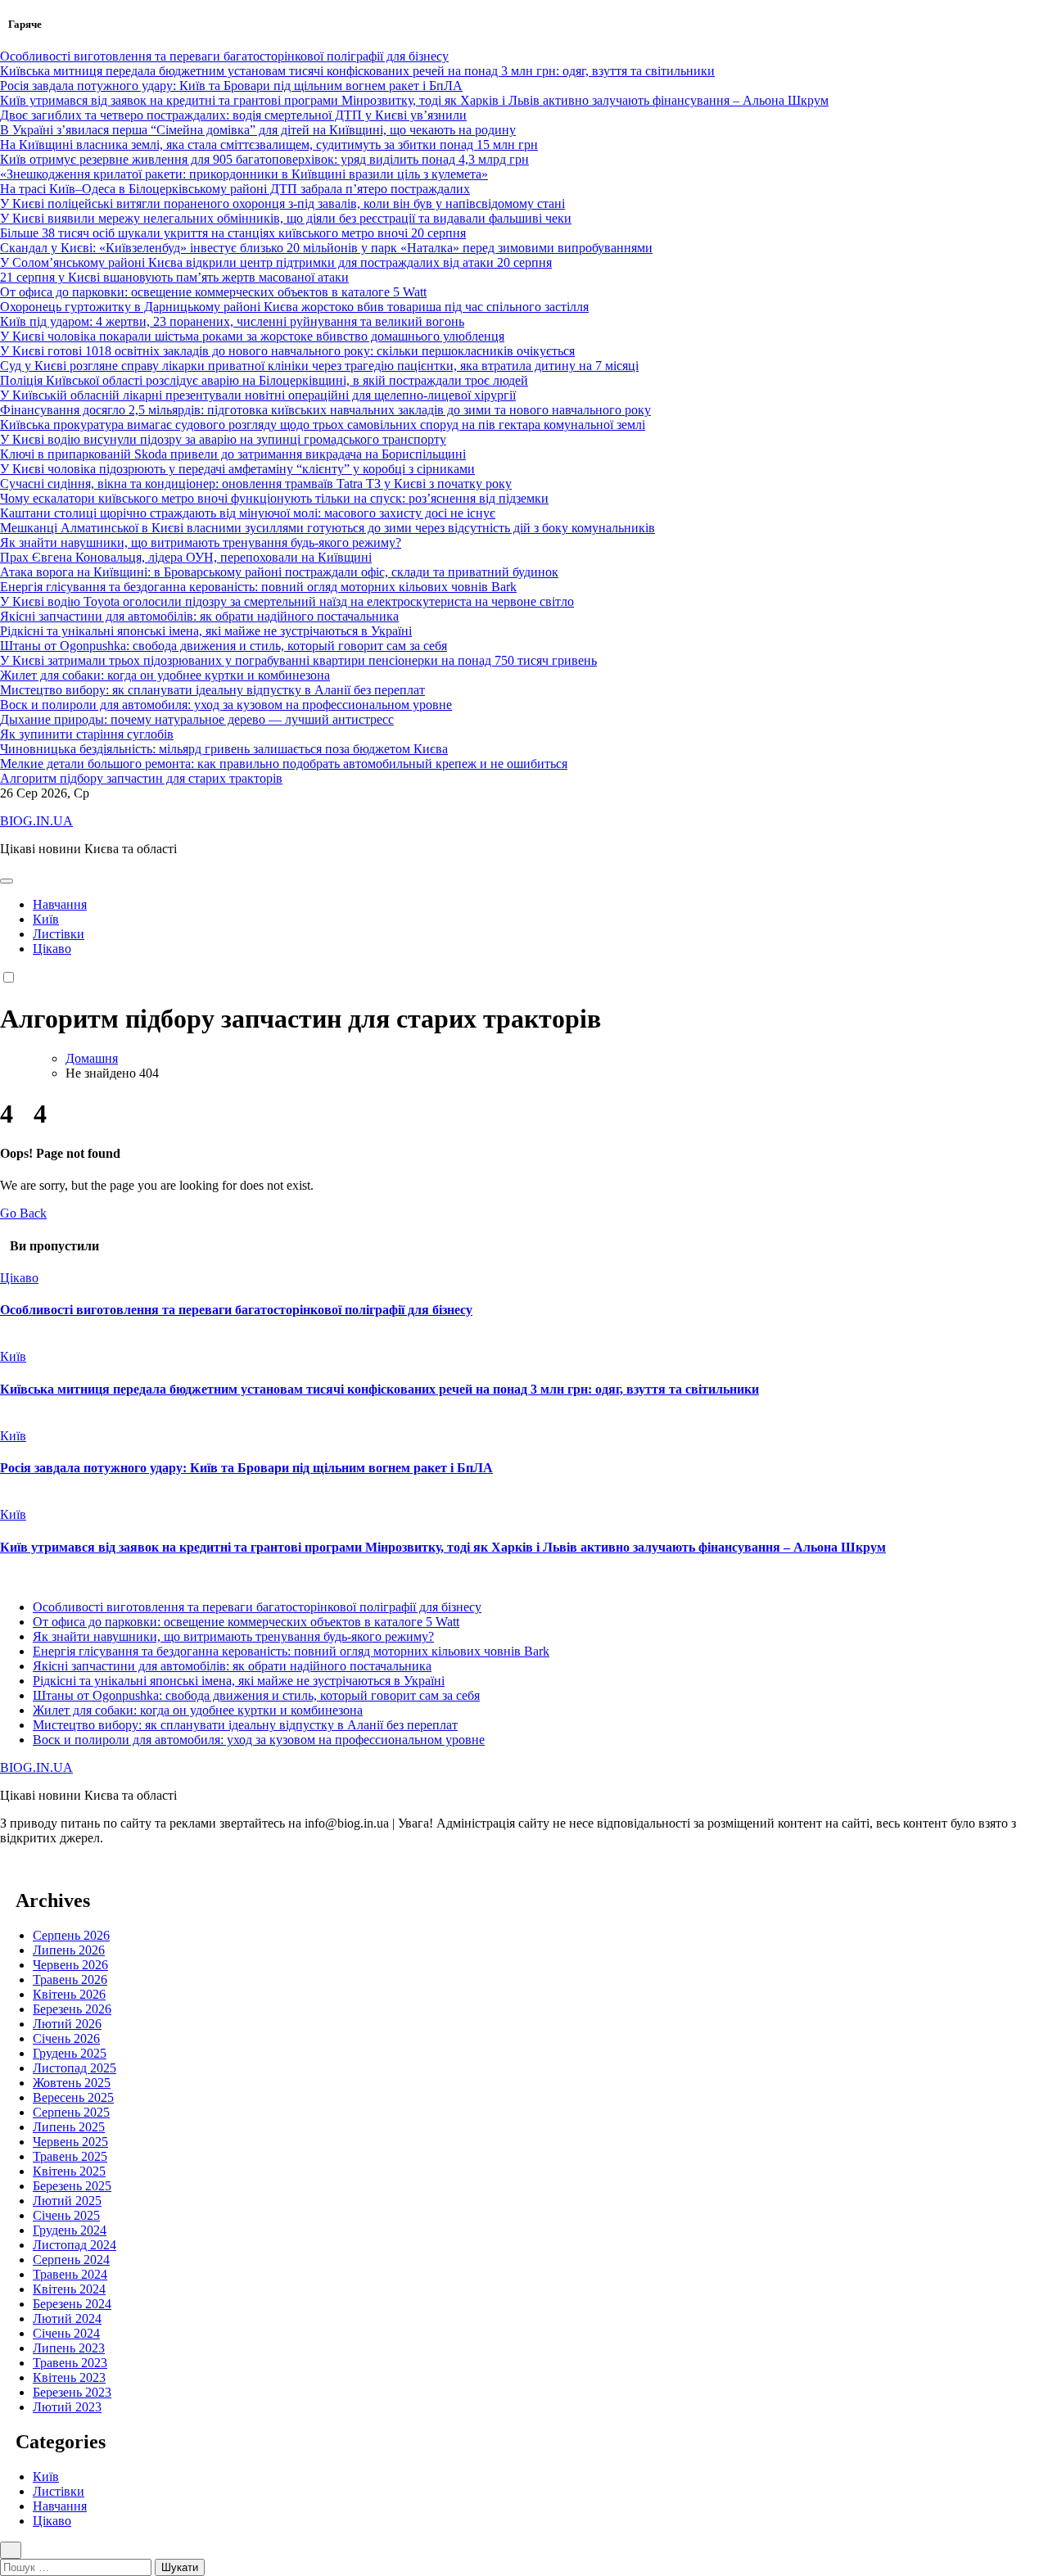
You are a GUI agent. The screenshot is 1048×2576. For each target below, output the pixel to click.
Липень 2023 (69, 2348)
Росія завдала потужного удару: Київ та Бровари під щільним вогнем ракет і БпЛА (246, 1468)
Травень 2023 (70, 2363)
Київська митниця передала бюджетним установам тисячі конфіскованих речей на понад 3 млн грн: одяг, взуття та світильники (379, 1389)
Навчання (60, 904)
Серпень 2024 (71, 2260)
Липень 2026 (69, 1950)
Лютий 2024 (67, 2318)
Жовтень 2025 (72, 2083)
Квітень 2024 (69, 2289)
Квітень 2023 (69, 2377)
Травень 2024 (70, 2274)
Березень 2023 (72, 2392)
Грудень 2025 (70, 2053)
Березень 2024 (72, 2304)
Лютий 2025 (67, 2201)
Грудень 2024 (70, 2230)
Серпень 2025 (71, 2112)
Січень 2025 (66, 2215)
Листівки (59, 934)
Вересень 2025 (73, 2097)
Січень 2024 (66, 2333)
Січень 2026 (66, 2038)
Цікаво (52, 949)
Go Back (23, 1213)
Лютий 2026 (67, 2024)
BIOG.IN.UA (36, 821)
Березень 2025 (72, 2186)
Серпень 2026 (71, 1935)
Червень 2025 (70, 2142)
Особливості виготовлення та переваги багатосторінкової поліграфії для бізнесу (236, 1310)
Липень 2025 (69, 2127)
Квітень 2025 (69, 2171)
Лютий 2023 (67, 2407)
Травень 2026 (70, 1979)
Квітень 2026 (69, 1994)
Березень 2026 (72, 2009)
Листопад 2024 (75, 2245)
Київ (46, 919)
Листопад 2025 (75, 2068)
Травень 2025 (70, 2156)
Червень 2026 (70, 1965)
